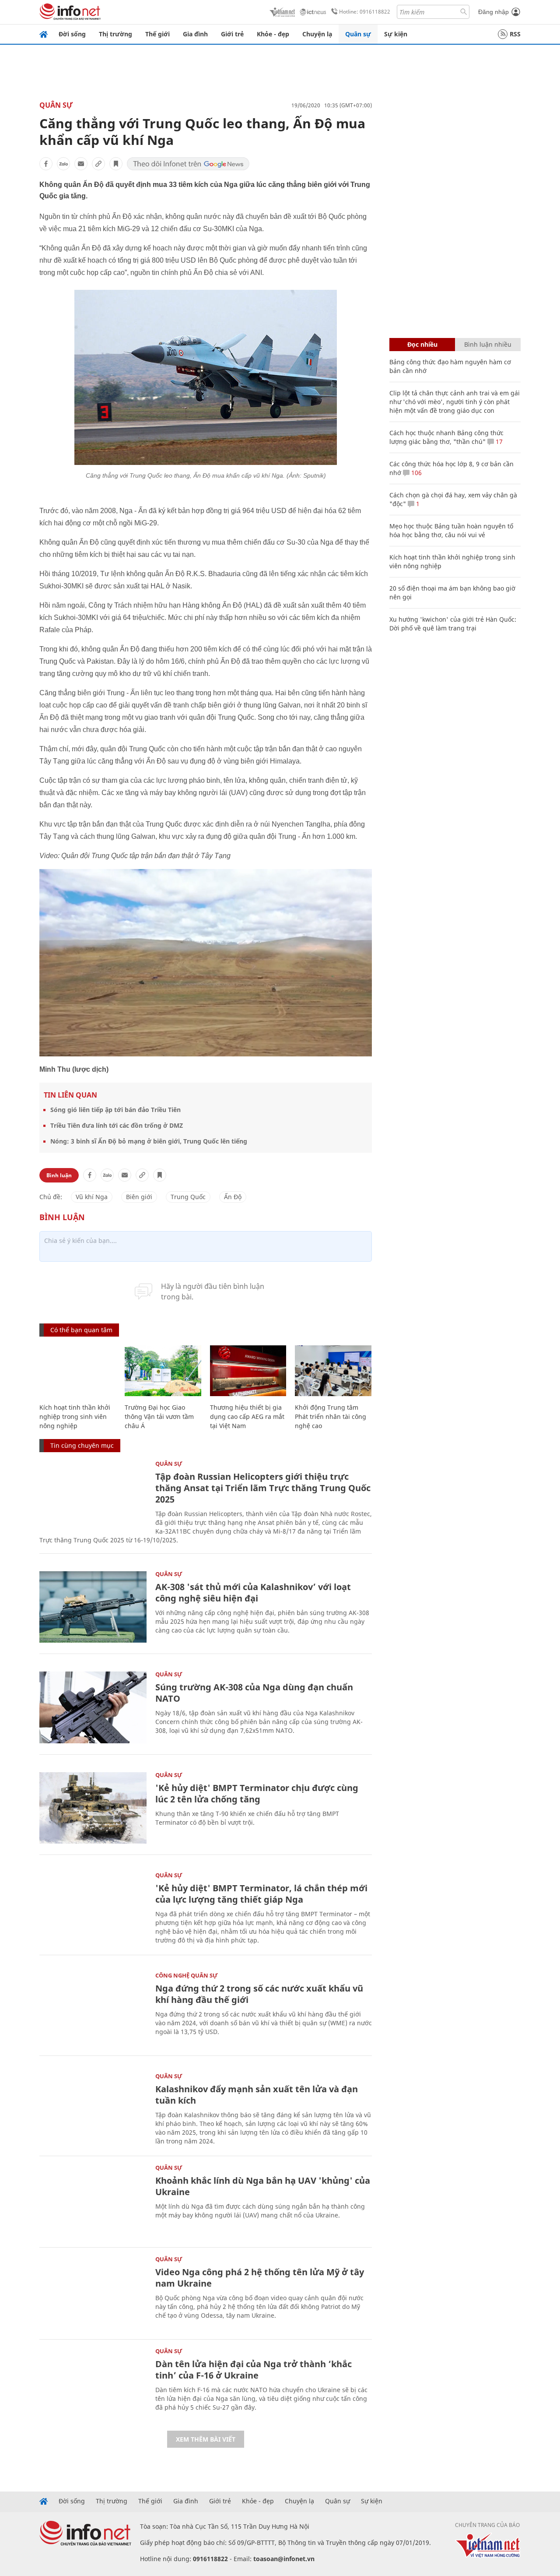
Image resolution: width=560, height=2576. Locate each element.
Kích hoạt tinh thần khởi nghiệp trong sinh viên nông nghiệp (75, 1416)
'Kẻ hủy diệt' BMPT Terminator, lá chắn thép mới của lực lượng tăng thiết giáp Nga (261, 1894)
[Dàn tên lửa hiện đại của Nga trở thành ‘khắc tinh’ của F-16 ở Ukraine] (93, 2384)
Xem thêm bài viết (206, 2439)
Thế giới (157, 34)
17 (498, 442)
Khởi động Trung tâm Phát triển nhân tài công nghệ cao (331, 1416)
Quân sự (358, 34)
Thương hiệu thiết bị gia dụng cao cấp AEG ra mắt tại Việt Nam (247, 1416)
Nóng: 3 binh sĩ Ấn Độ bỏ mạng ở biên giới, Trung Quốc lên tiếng (149, 1141)
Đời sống (72, 34)
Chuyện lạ (317, 34)
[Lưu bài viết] (116, 164)
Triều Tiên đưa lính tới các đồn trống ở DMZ (117, 1125)
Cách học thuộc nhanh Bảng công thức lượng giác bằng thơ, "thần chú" (446, 437)
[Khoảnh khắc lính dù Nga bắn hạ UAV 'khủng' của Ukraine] (93, 2201)
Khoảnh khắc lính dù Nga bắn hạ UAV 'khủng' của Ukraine (263, 2186)
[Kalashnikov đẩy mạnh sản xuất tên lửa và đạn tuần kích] (93, 2109)
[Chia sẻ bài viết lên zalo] (63, 164)
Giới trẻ (232, 34)
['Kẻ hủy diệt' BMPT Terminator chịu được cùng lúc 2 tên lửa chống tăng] (93, 1808)
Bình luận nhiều (488, 344)
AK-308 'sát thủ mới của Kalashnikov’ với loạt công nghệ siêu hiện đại (253, 1592)
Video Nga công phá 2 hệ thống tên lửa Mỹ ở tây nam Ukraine (260, 2278)
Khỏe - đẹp (273, 34)
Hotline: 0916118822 (365, 12)
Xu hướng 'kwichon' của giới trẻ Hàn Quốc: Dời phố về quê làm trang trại (453, 624)
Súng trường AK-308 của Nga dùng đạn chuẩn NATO (254, 1693)
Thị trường (115, 34)
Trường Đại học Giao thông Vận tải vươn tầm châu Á (159, 1416)
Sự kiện (396, 34)
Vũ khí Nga (92, 1197)
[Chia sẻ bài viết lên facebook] (46, 164)
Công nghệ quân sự (187, 1975)
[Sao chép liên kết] (98, 164)
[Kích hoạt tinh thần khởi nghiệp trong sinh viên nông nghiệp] (78, 1371)
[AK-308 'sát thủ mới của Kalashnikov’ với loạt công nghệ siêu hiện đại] (93, 1607)
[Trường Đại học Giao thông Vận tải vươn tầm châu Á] (163, 1371)
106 (416, 473)
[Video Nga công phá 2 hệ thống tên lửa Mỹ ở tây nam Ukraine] (93, 2292)
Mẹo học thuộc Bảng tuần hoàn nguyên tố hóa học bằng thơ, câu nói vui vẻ (451, 530)
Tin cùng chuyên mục (82, 1445)
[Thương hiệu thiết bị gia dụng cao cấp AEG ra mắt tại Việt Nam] (248, 1371)
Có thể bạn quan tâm (81, 1330)
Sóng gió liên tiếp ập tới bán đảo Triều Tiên (115, 1110)
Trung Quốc (188, 1197)
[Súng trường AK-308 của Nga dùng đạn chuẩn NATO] (93, 1707)
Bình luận (59, 1175)
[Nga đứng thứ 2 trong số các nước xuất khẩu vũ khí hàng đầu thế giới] (93, 2008)
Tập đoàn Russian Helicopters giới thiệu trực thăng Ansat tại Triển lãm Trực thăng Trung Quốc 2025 (263, 1488)
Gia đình (195, 34)
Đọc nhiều (422, 344)
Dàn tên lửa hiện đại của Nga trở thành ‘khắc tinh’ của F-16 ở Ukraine (254, 2370)
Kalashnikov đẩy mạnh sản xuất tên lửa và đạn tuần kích (257, 2095)
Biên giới (139, 1197)
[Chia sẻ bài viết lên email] (81, 164)
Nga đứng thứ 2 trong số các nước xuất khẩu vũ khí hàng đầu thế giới (259, 1994)
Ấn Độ (233, 1197)
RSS (515, 34)
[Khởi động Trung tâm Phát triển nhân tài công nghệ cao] (333, 1371)
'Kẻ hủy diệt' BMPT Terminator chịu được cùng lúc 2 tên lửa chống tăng (257, 1793)
